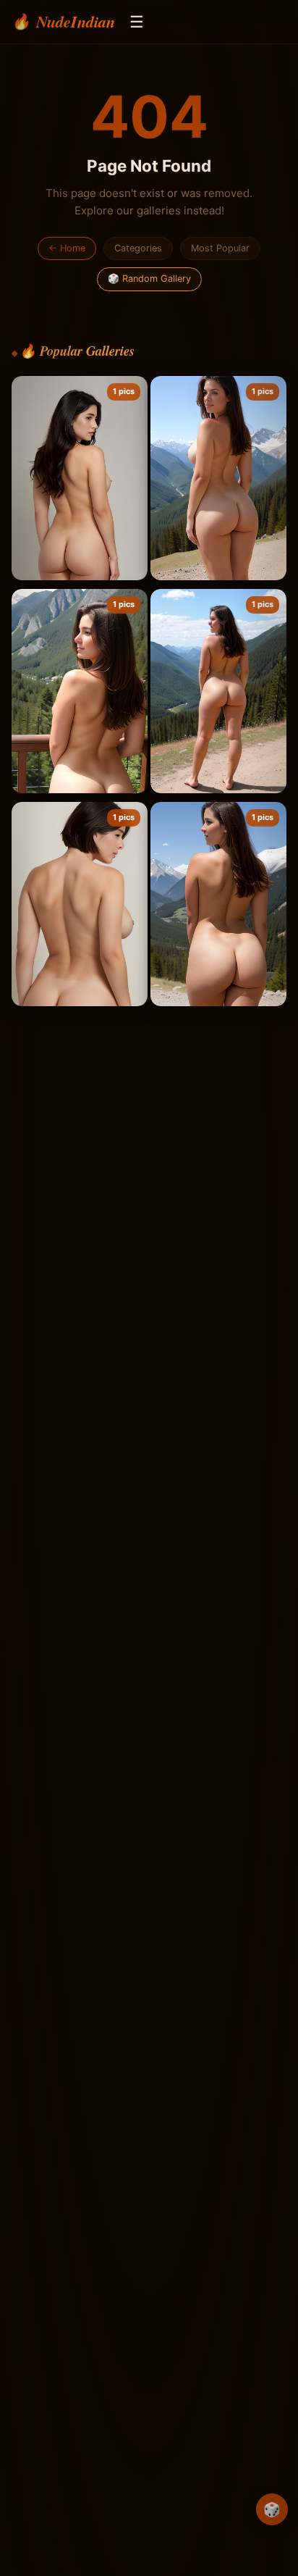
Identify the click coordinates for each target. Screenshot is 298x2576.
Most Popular (220, 248)
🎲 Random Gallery (149, 279)
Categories (138, 248)
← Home (67, 248)
